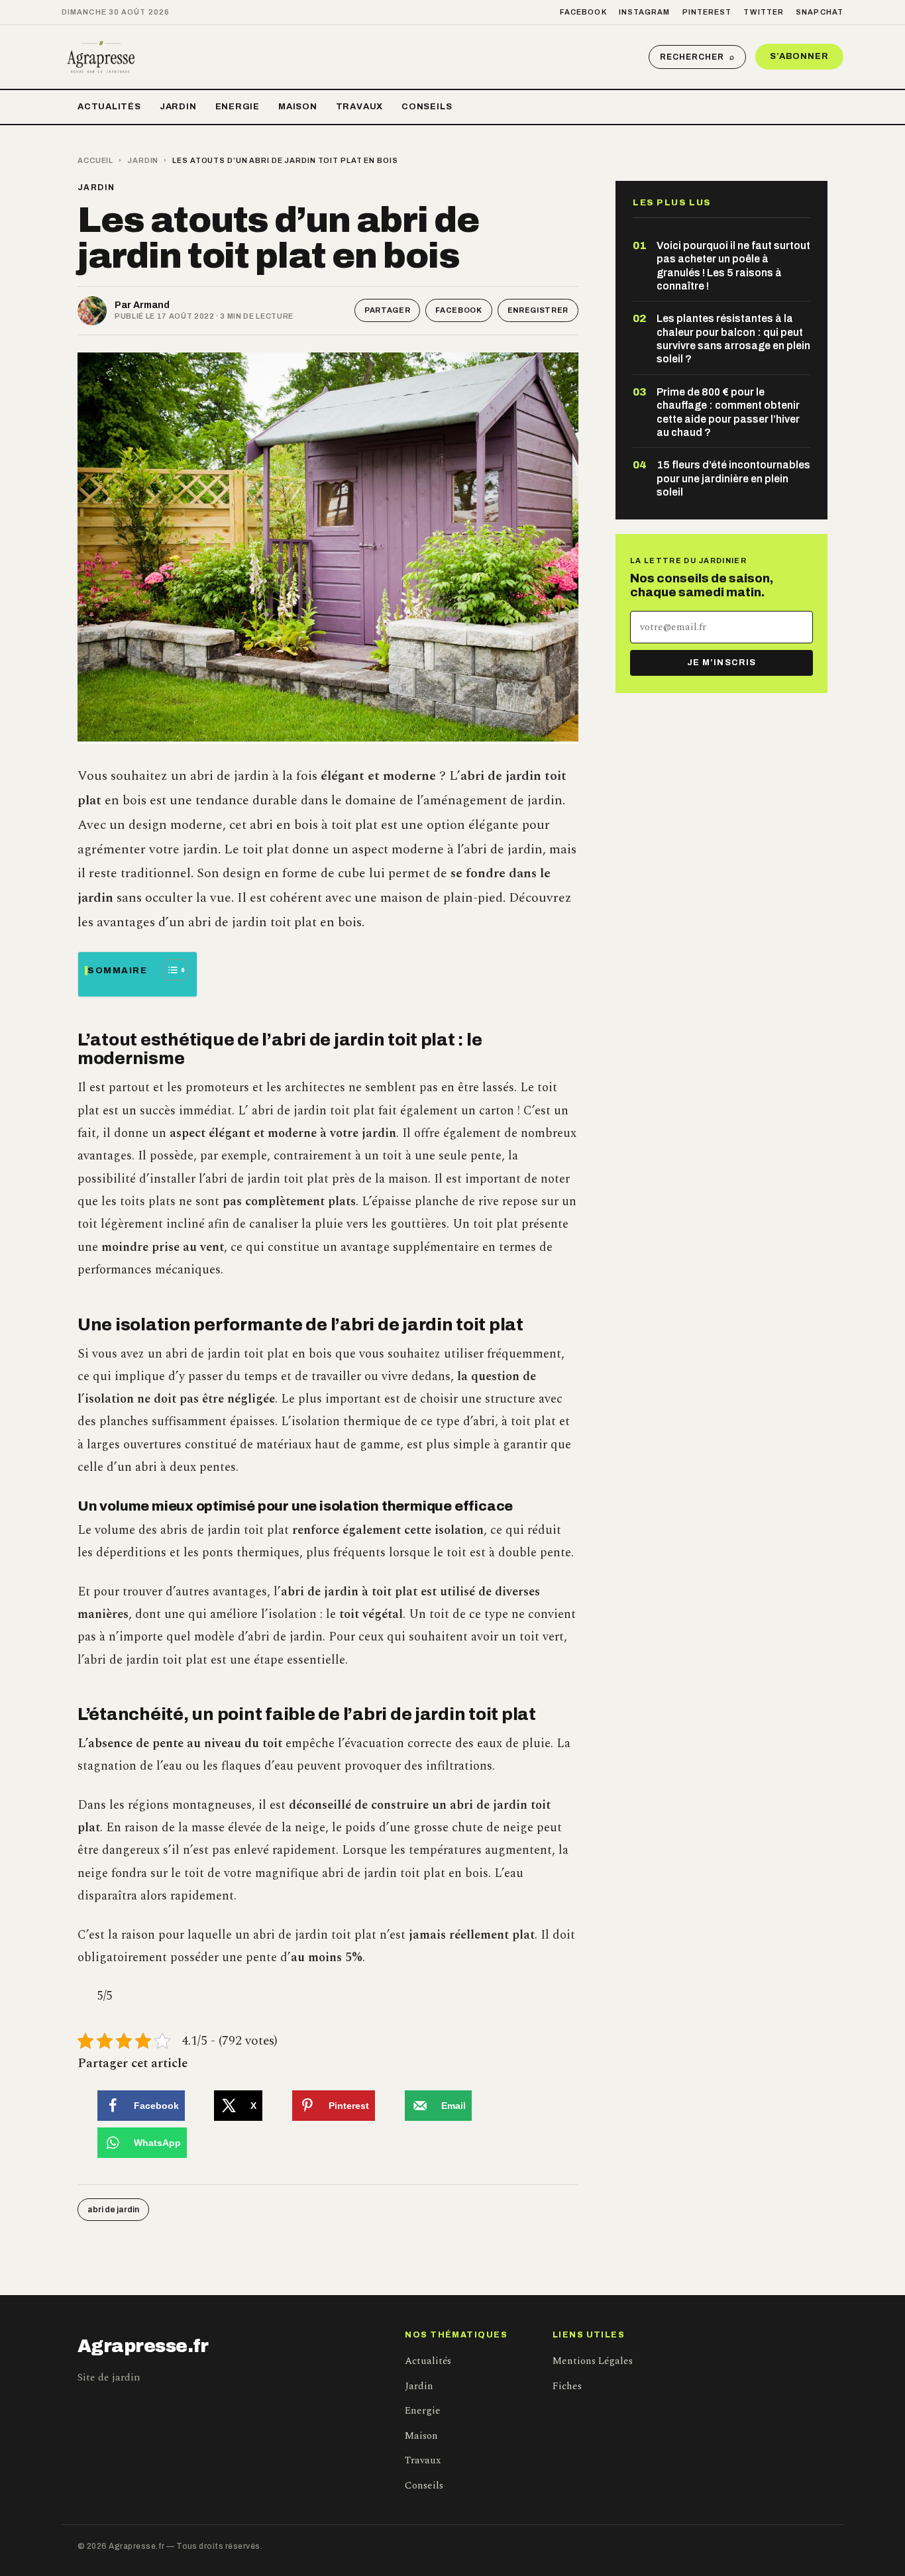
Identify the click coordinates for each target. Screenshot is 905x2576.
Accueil (95, 160)
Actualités (109, 107)
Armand (151, 305)
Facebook (583, 12)
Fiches (567, 2386)
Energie (238, 107)
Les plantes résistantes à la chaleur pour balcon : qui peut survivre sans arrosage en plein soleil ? (733, 339)
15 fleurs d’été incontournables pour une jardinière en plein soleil (733, 478)
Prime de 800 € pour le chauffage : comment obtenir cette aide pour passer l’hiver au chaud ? (728, 412)
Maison (298, 107)
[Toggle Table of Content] (169, 970)
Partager (387, 310)
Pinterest (707, 12)
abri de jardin (113, 2210)
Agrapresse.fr (143, 2346)
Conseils (427, 107)
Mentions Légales (593, 2361)
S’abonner (799, 56)
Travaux (359, 107)
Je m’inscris (721, 663)
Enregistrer (538, 310)
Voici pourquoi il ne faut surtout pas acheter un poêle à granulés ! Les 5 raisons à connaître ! (733, 266)
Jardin (178, 107)
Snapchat (820, 12)
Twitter (764, 12)
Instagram (645, 12)
